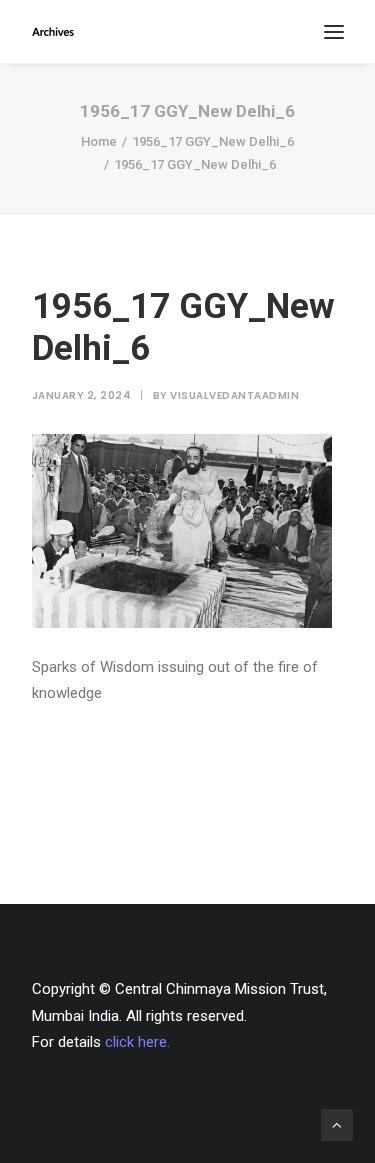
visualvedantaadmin (234, 395)
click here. (137, 1042)
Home (99, 141)
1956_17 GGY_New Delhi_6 (213, 141)
